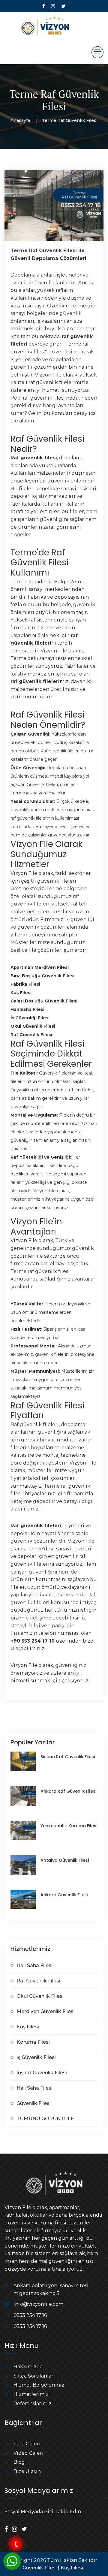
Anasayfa (20, 120)
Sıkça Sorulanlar (33, 2376)
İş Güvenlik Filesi (36, 2057)
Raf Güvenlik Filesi (38, 1981)
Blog (19, 2462)
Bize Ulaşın (27, 2471)
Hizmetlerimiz (31, 2394)
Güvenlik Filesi (34, 2103)
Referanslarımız (33, 2404)
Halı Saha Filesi (34, 1965)
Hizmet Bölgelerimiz (39, 2385)
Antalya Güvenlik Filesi (65, 1860)
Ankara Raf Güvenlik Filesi (68, 1791)
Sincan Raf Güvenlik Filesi (68, 1757)
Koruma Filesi (33, 2042)
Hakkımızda (28, 2367)
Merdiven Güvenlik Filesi (46, 2011)
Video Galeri (28, 2453)
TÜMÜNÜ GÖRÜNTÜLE (45, 2119)
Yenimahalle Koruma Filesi (69, 1826)
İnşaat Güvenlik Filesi (42, 2073)
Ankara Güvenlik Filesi (64, 1895)
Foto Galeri (27, 2444)
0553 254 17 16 (30, 2315)
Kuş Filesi (28, 2027)
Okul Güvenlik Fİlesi (40, 1996)
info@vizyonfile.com (38, 2304)
